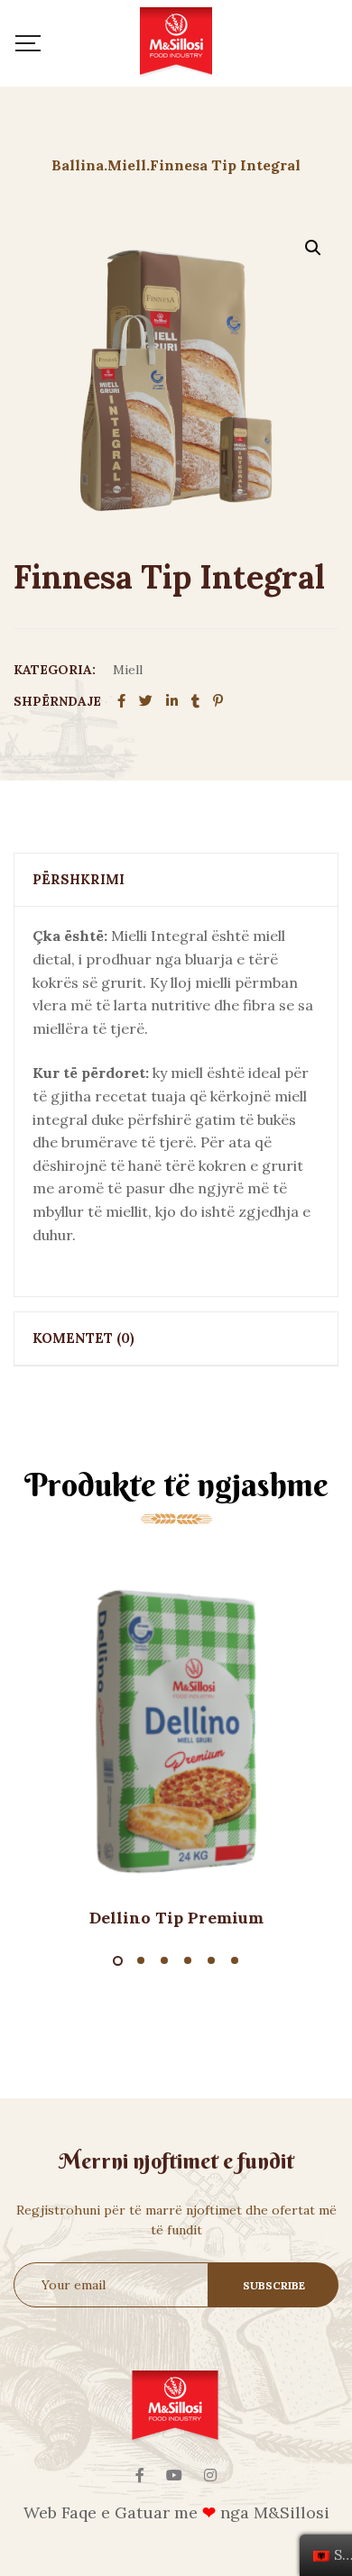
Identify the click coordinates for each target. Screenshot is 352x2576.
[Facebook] (140, 2475)
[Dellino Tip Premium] (176, 1731)
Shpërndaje (57, 701)
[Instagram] (210, 2475)
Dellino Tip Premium (176, 1918)
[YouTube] (174, 2475)
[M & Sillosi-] (176, 43)
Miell (128, 670)
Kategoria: (55, 670)
